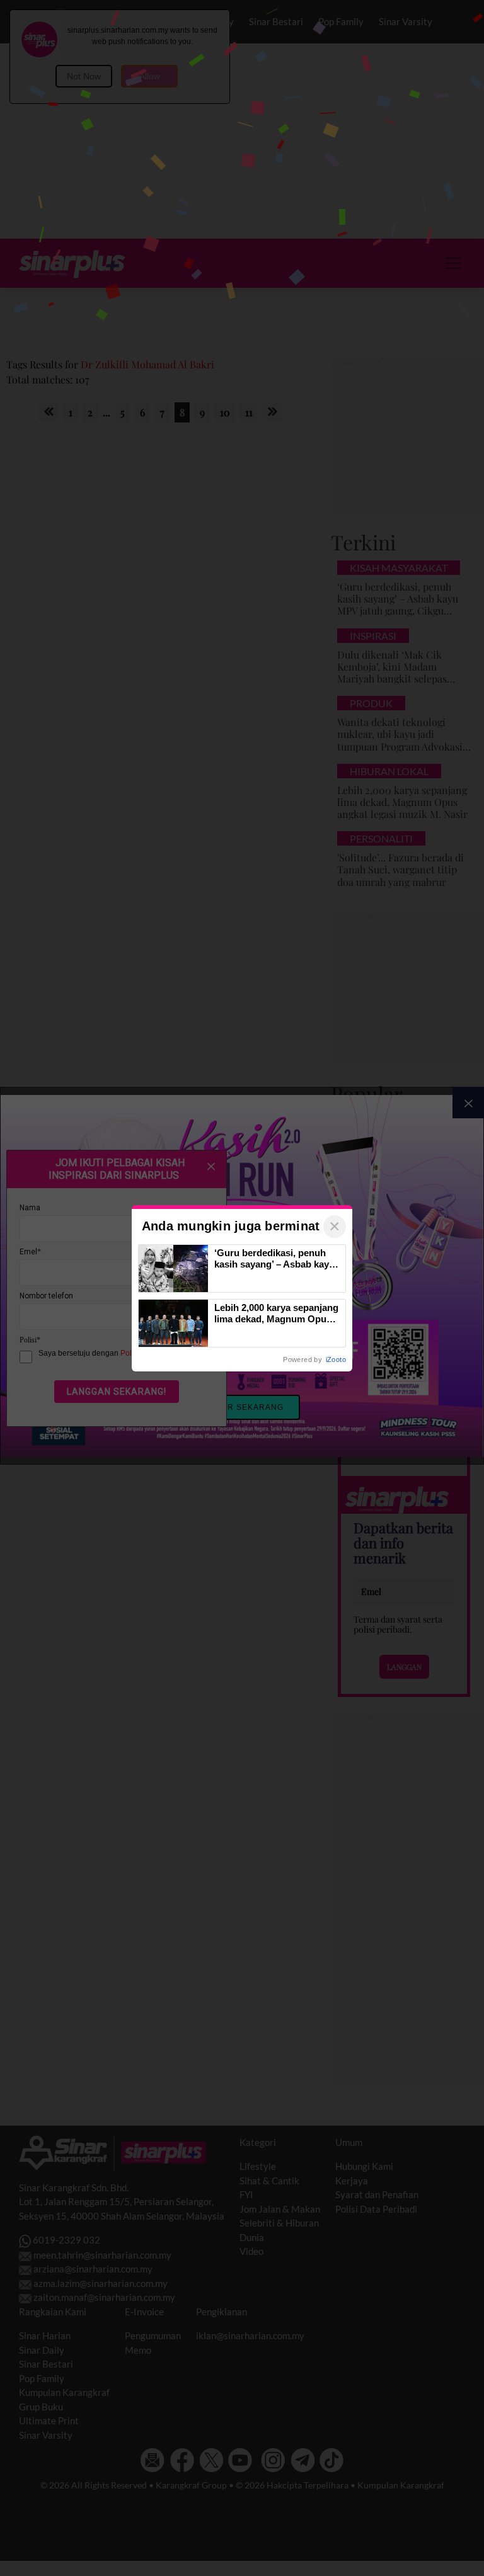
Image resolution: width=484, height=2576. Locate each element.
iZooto (336, 1359)
